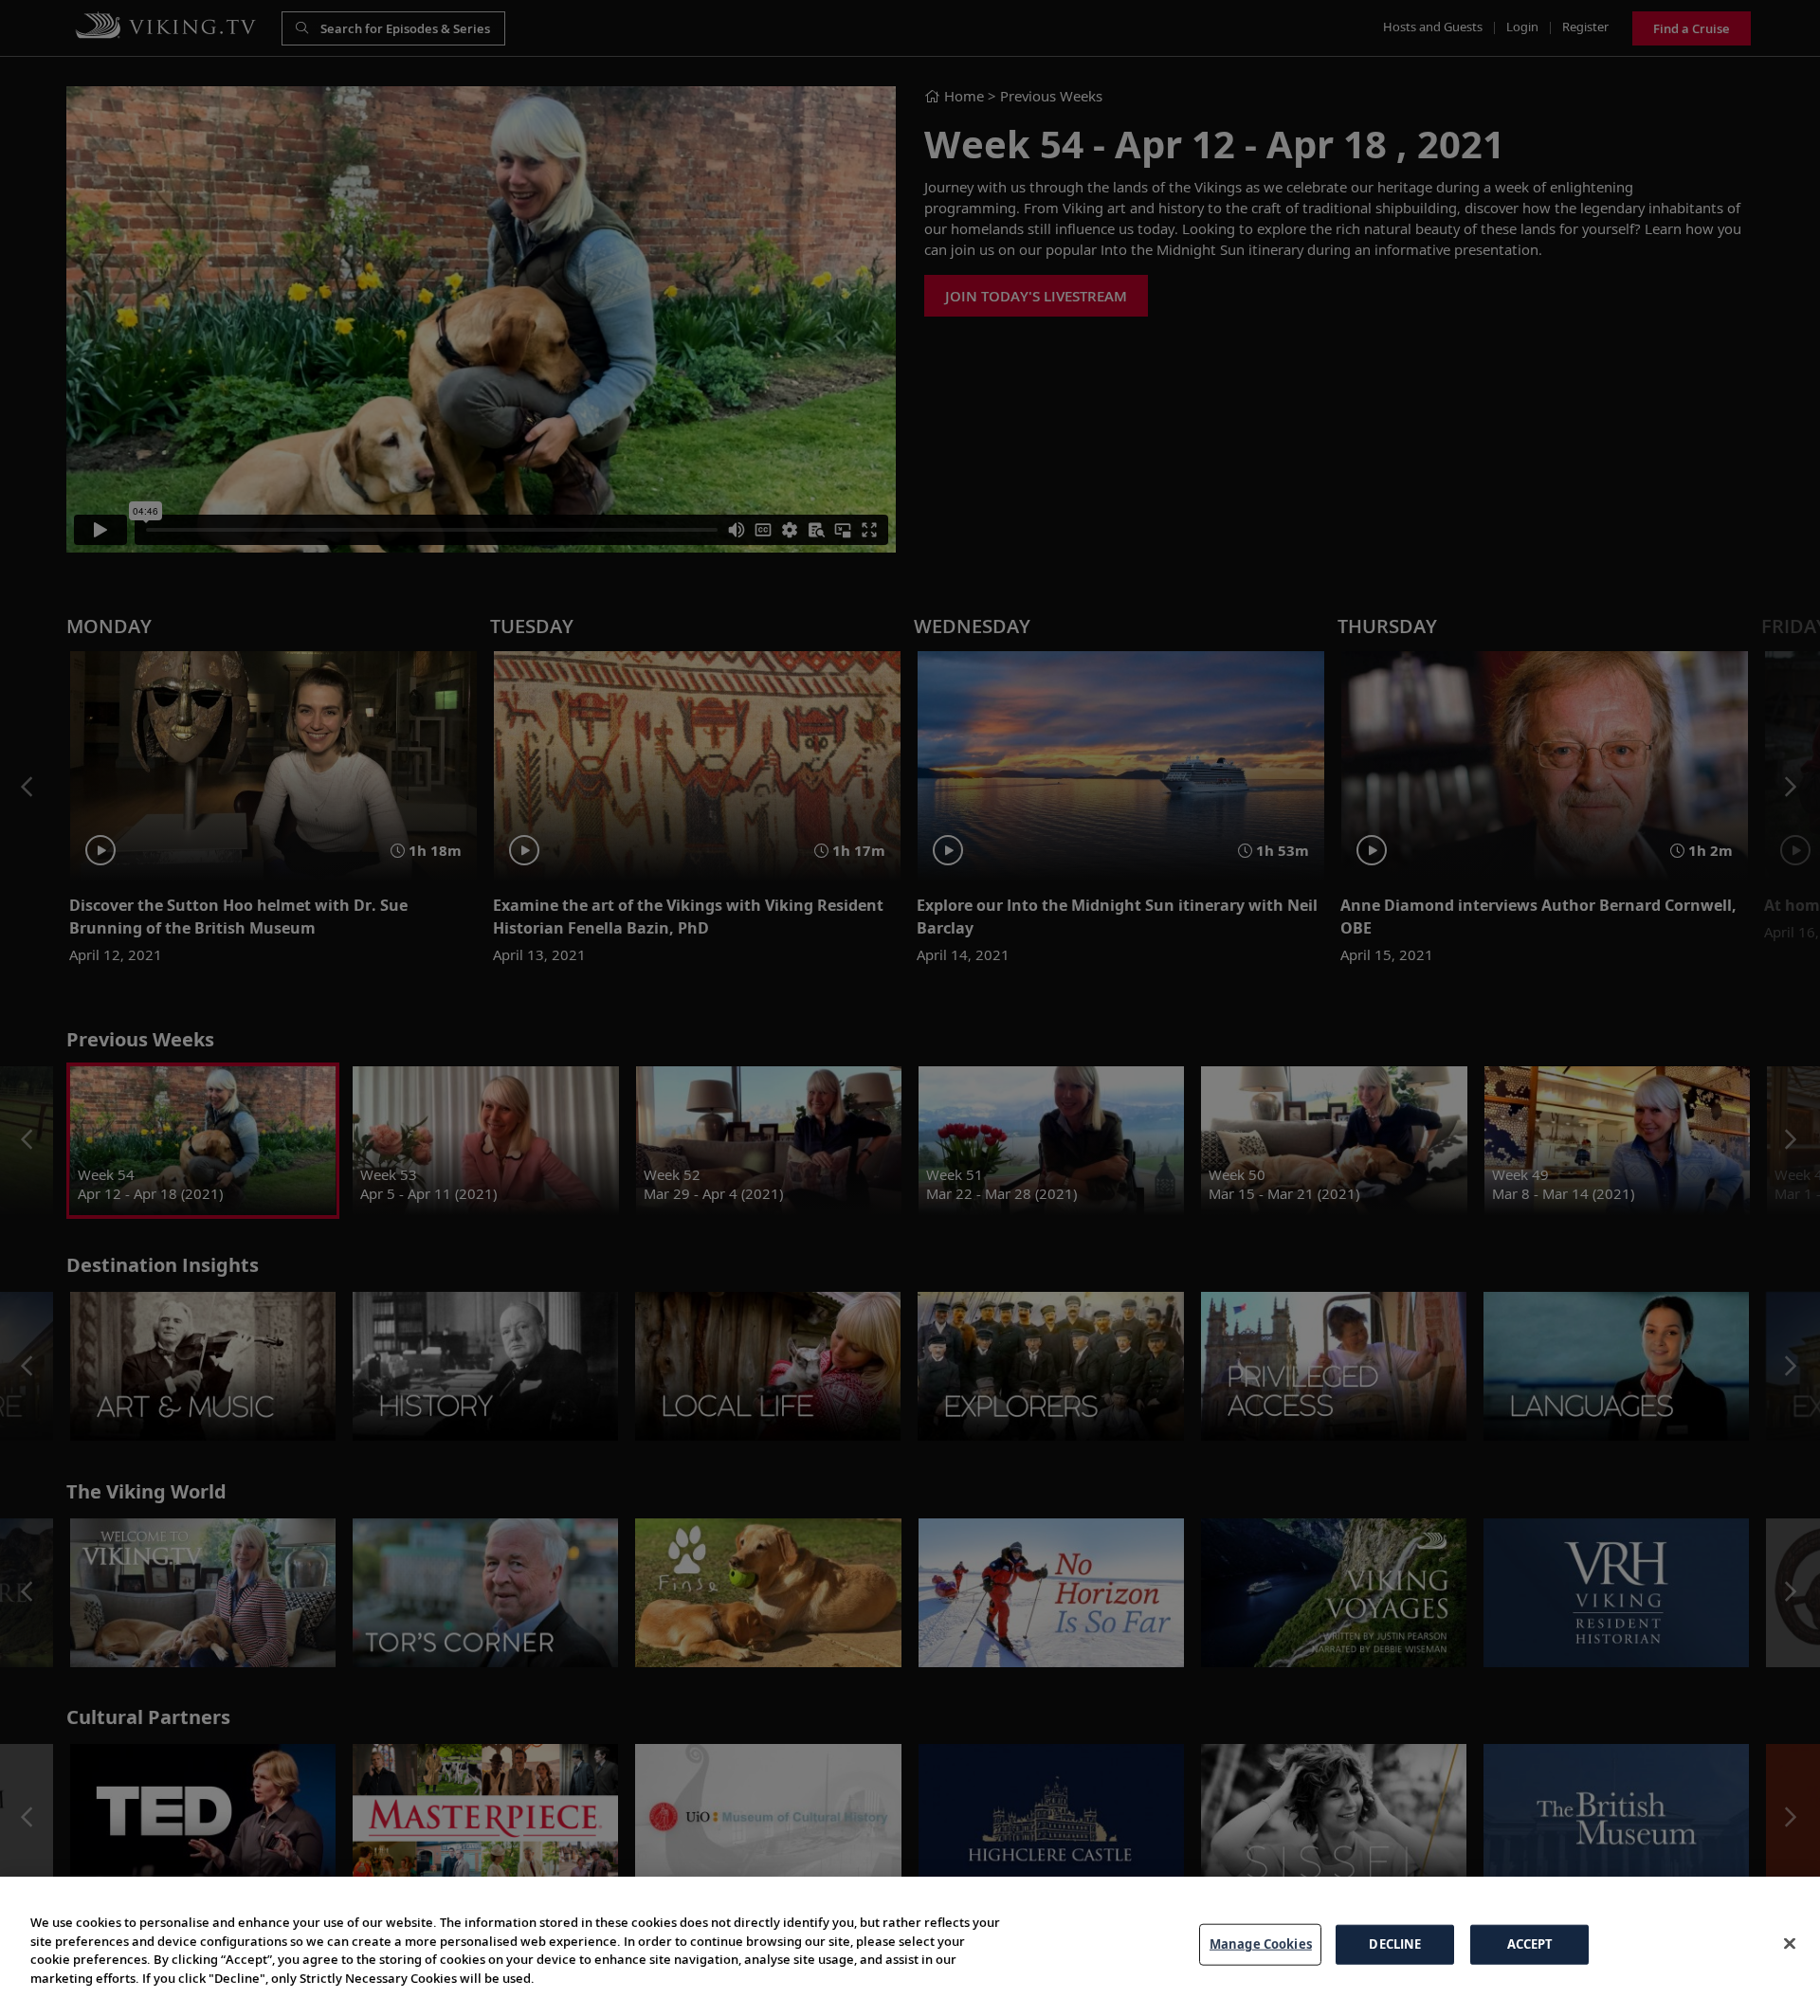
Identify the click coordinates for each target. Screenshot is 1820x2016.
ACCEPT (1530, 1944)
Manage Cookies (1261, 1944)
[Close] (1790, 1944)
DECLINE (1395, 1944)
